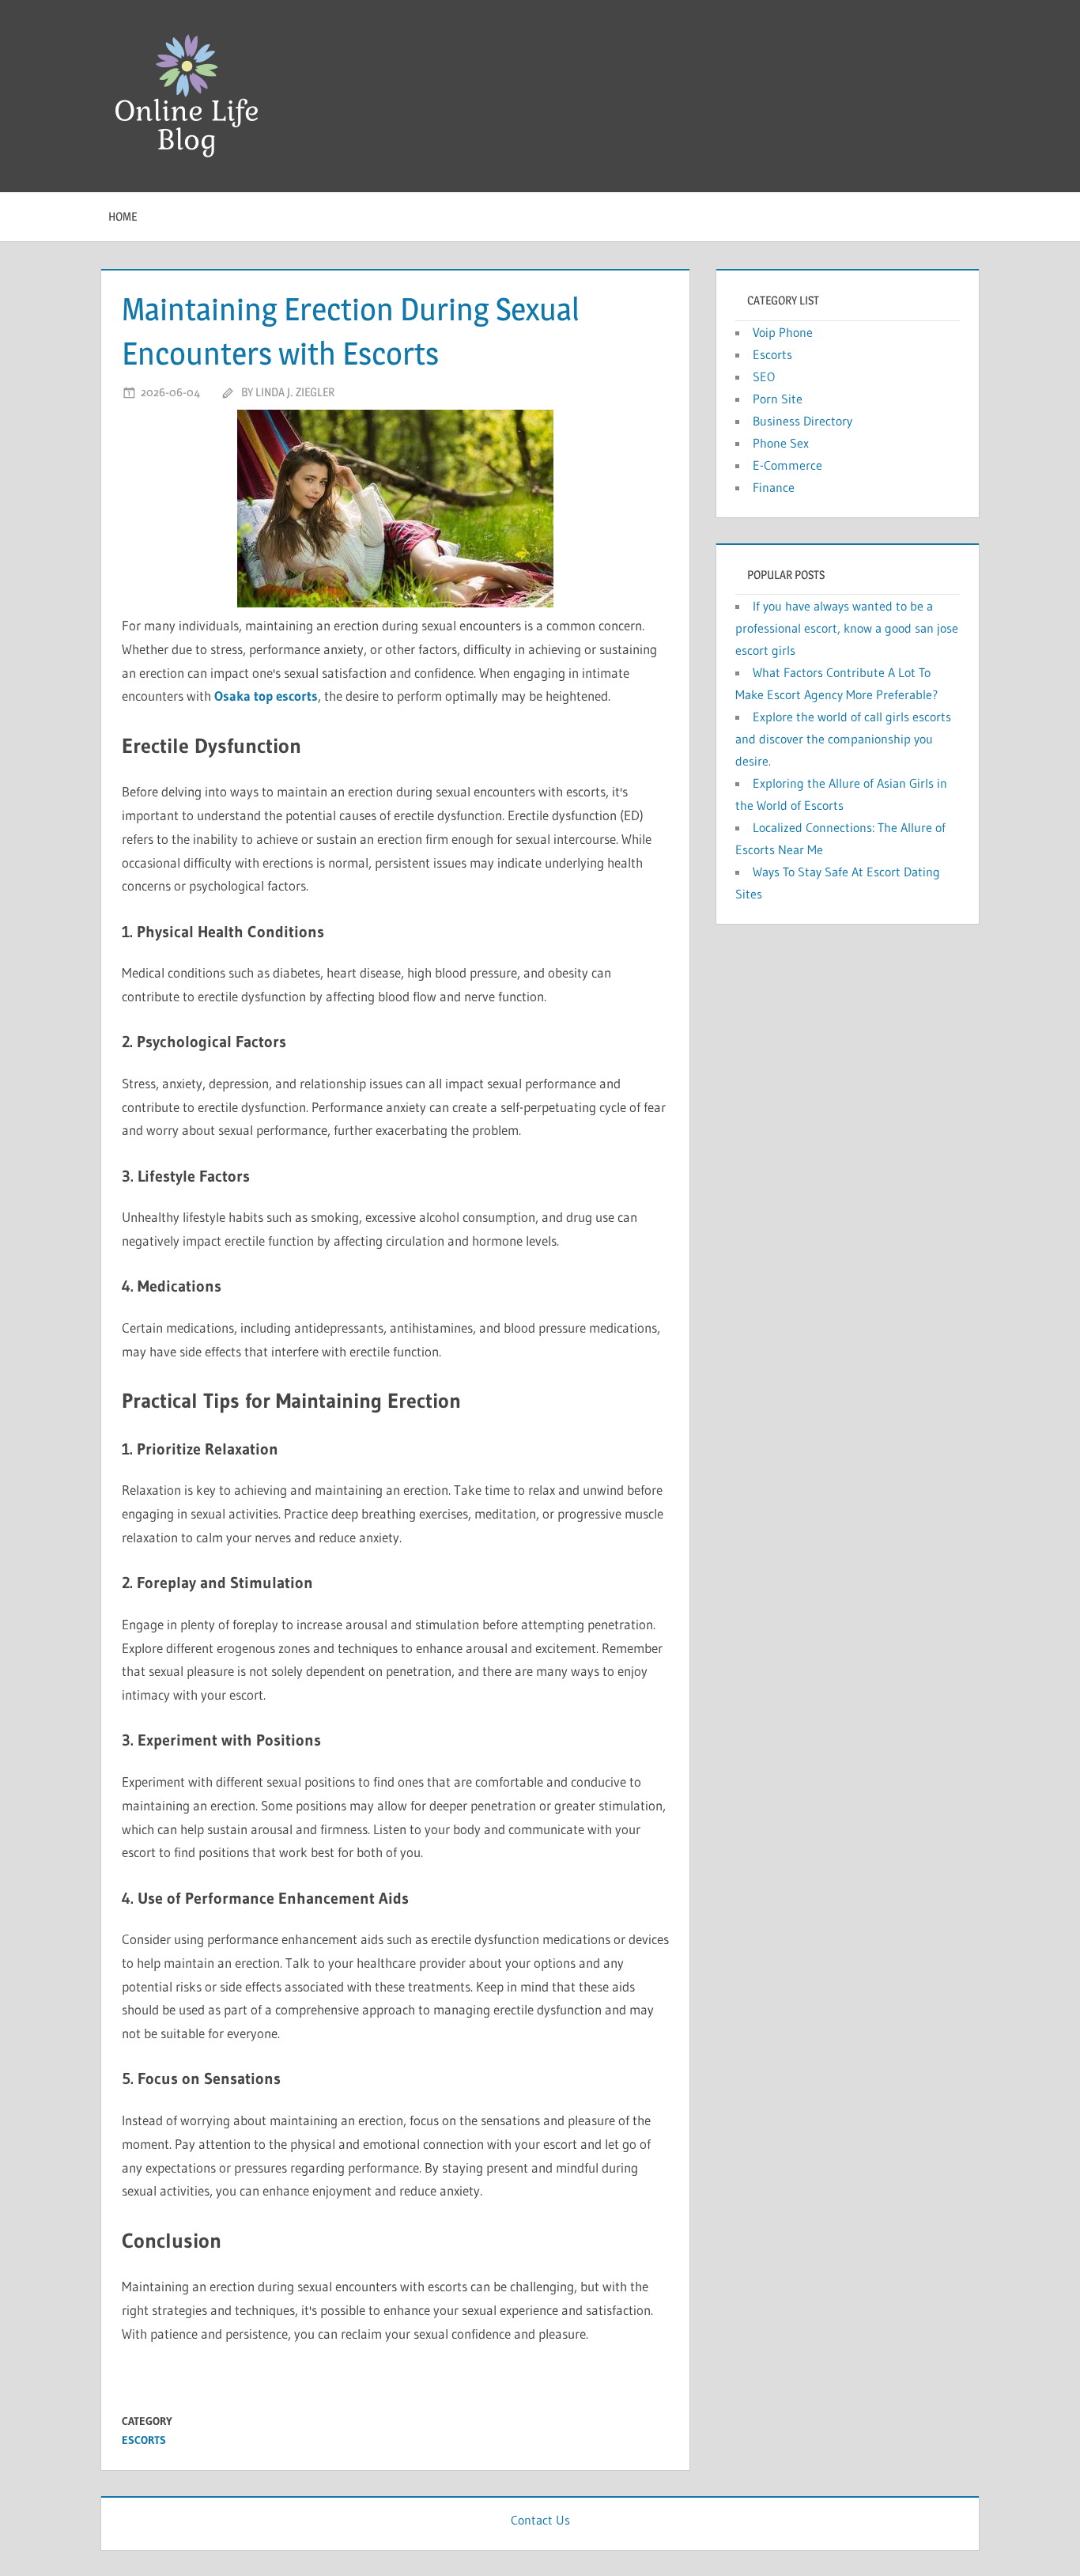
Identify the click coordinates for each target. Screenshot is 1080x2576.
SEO (764, 376)
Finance (774, 487)
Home (123, 216)
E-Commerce (787, 465)
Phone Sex (781, 443)
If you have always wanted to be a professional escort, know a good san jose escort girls (847, 628)
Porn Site (778, 399)
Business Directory (802, 421)
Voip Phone (783, 332)
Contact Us (540, 2520)
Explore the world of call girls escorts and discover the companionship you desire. (843, 739)
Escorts (144, 2440)
